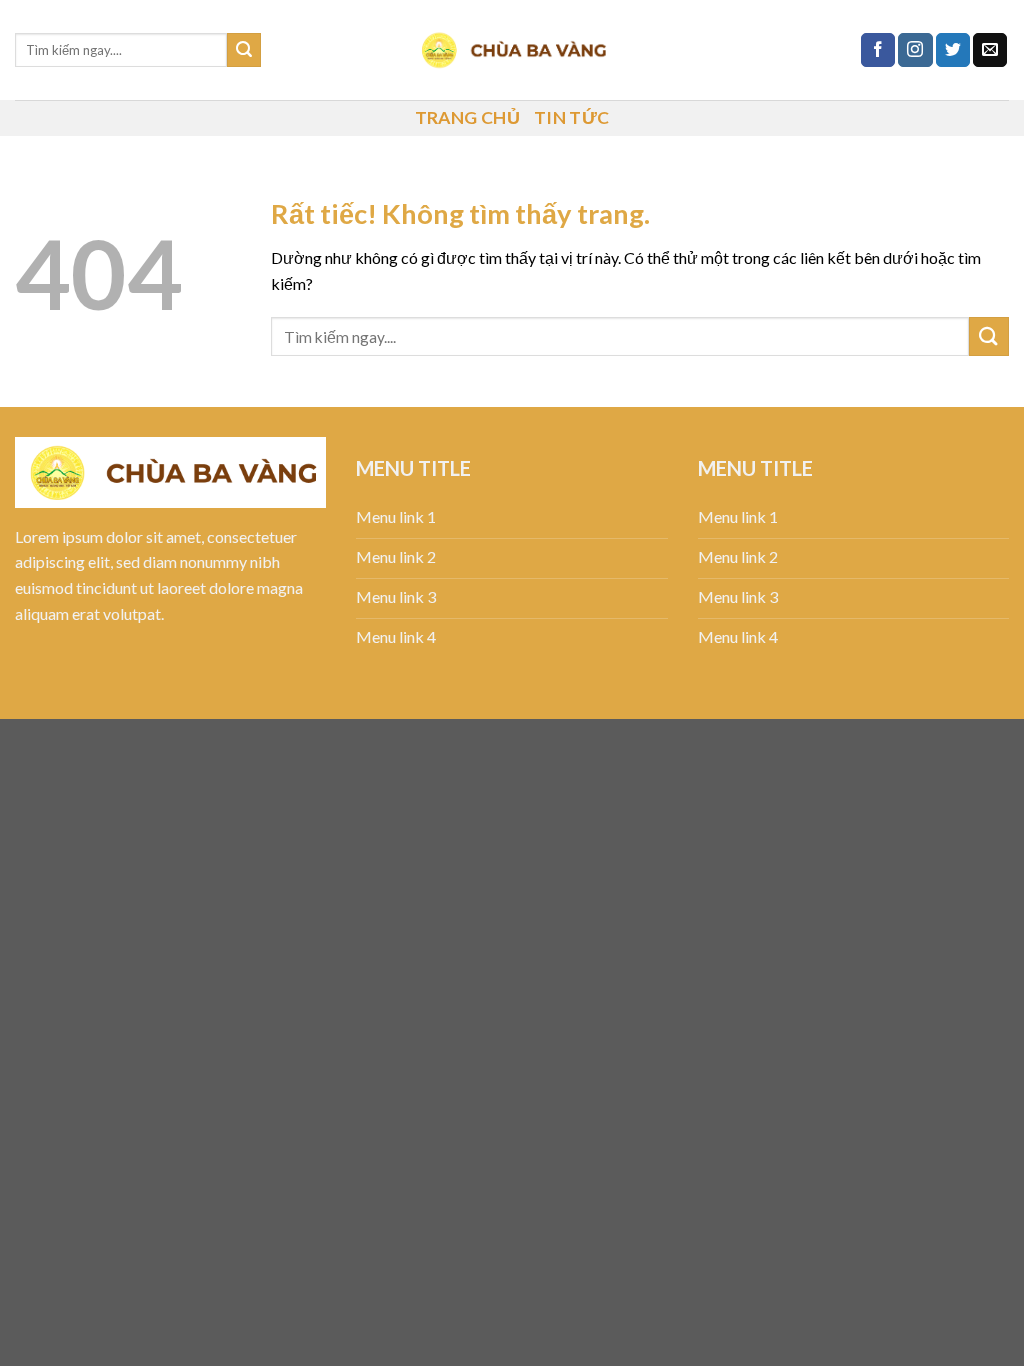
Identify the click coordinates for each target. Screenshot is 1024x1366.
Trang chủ (467, 117)
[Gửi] (244, 50)
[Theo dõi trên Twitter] (953, 50)
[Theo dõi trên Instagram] (915, 50)
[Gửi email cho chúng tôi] (990, 50)
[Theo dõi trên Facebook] (878, 50)
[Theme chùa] (512, 50)
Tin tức (571, 117)
